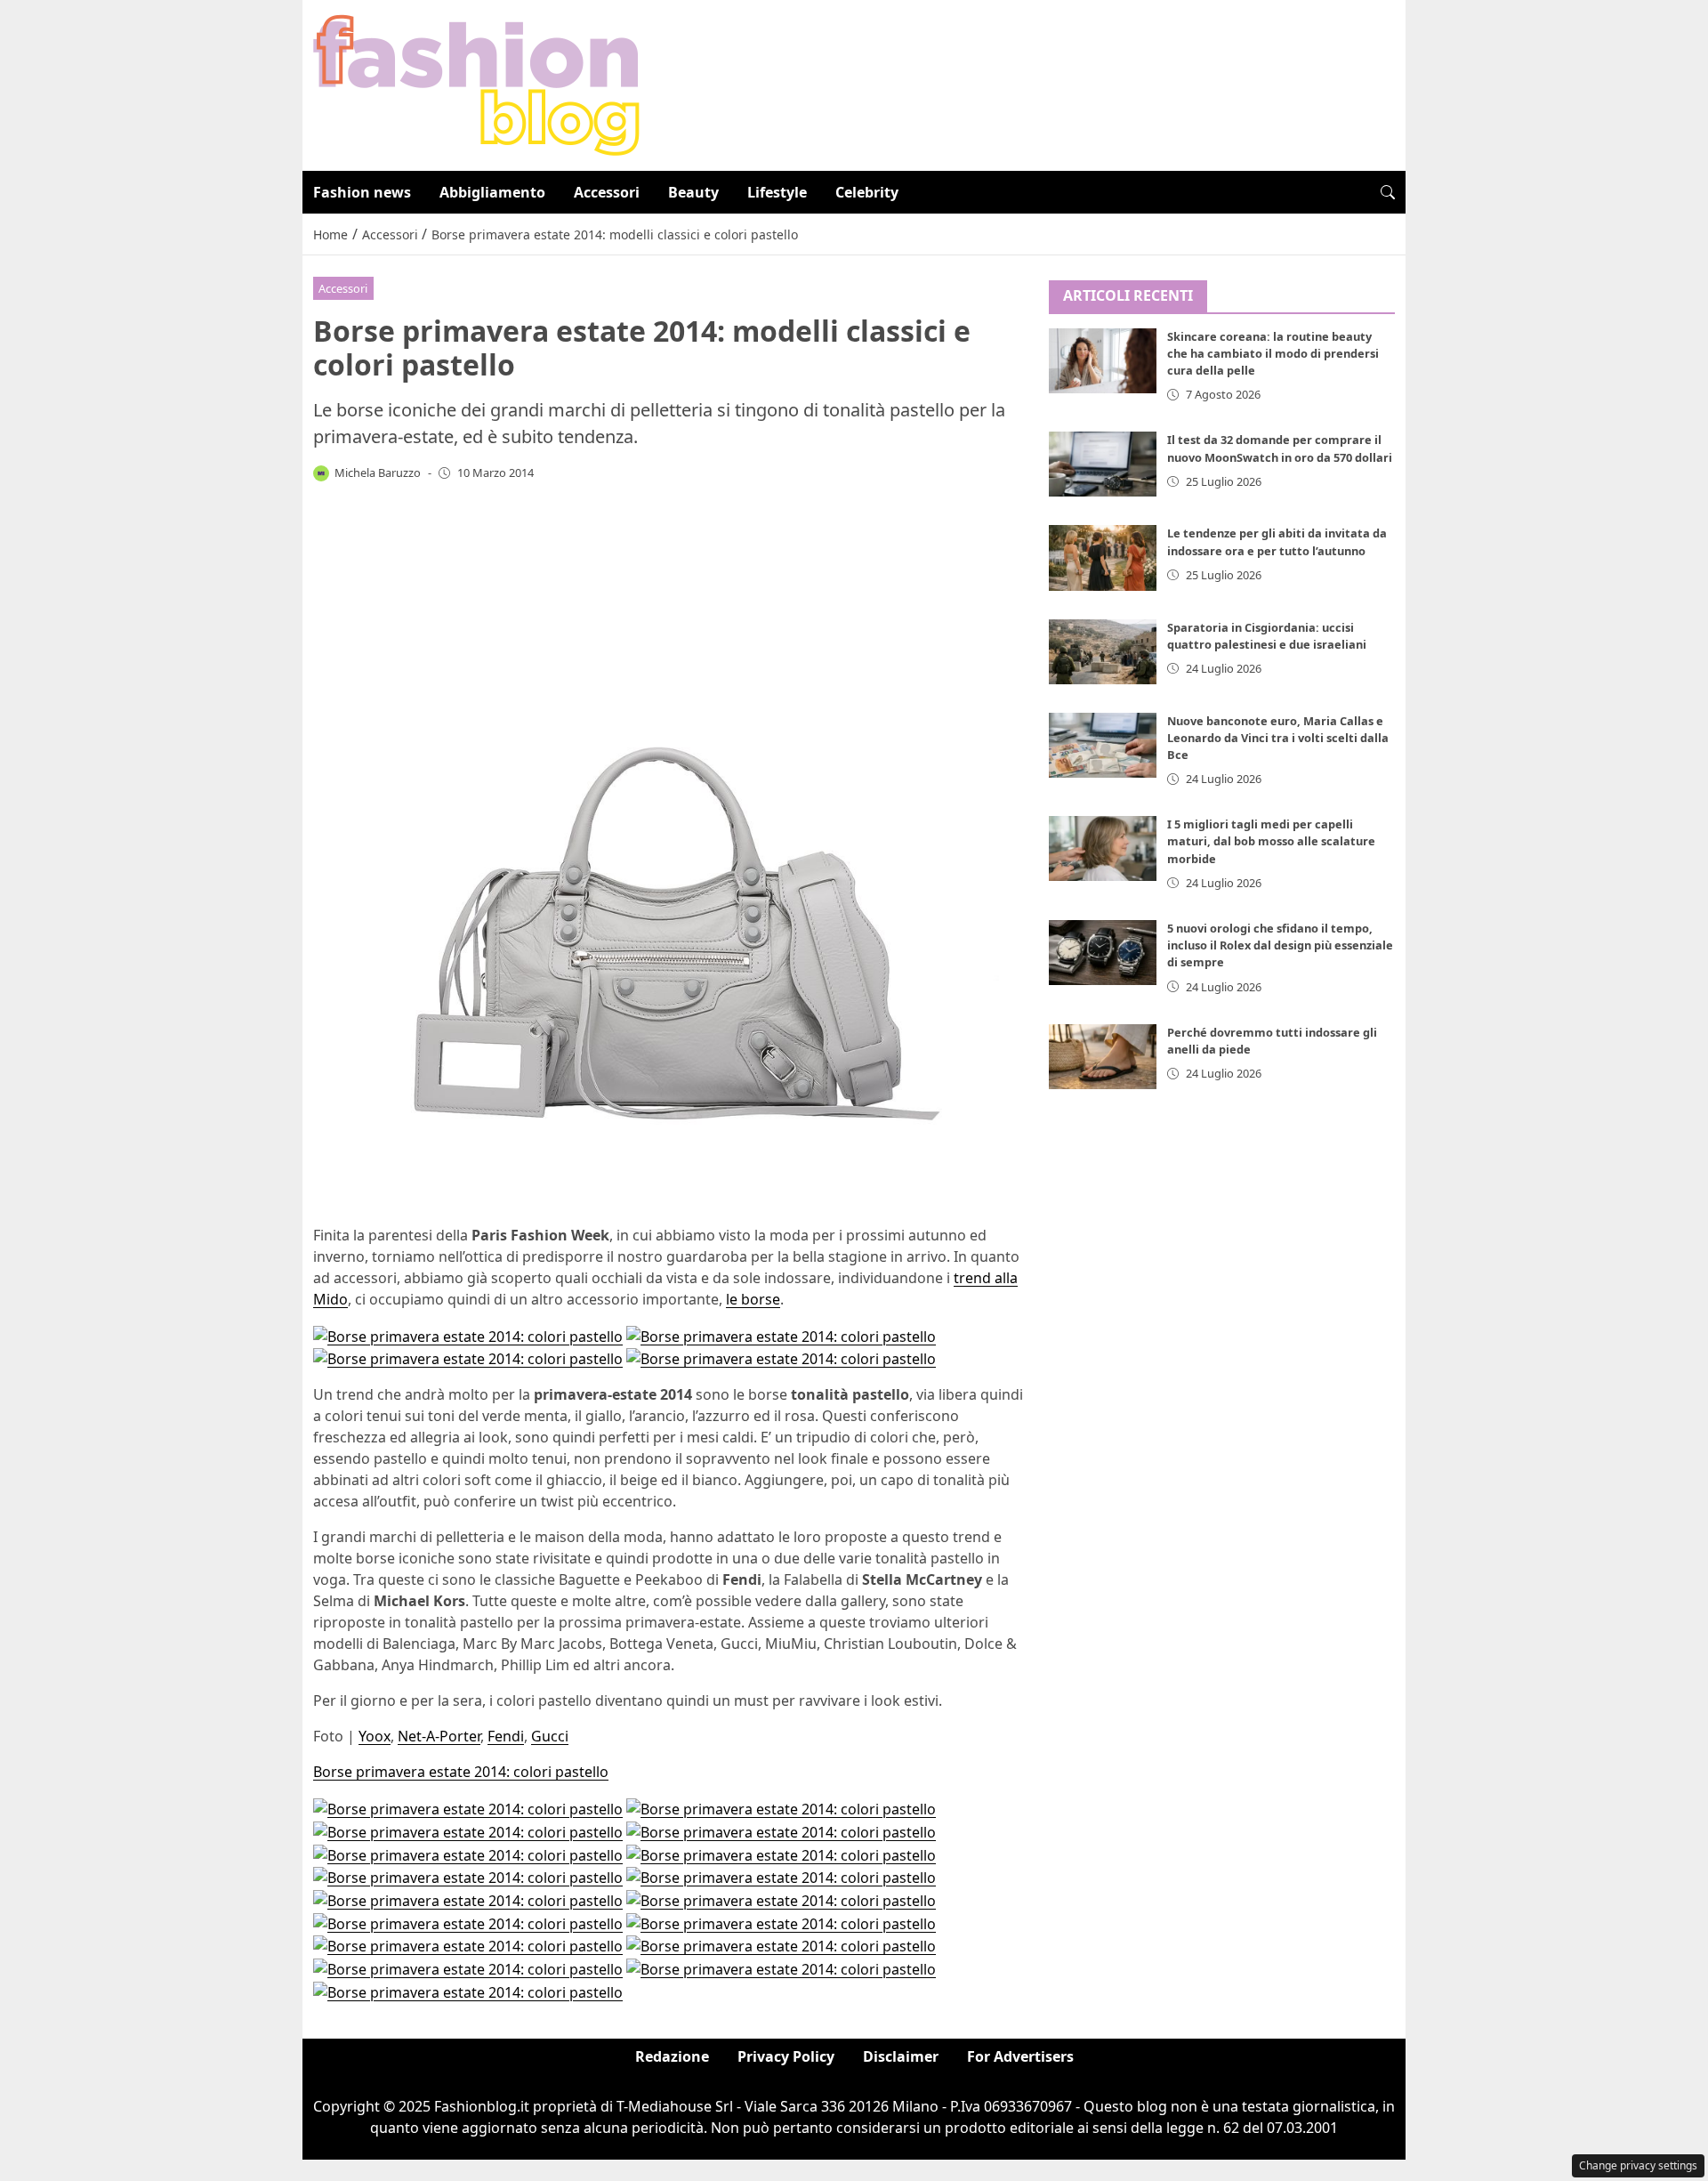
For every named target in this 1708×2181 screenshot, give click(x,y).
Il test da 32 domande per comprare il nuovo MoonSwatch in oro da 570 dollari (1280, 448)
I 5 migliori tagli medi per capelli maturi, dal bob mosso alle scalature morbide (1271, 841)
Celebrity (867, 192)
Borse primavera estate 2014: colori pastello (461, 1772)
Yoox (375, 1736)
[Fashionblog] (476, 84)
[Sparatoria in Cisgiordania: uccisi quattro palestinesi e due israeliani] (1103, 651)
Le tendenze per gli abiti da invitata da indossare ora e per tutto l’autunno (1277, 541)
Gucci (550, 1736)
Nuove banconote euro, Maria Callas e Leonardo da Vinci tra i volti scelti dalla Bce (1278, 737)
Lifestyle (777, 192)
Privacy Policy (786, 2056)
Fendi (506, 1736)
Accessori (607, 192)
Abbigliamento (492, 192)
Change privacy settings (1638, 2165)
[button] (1388, 192)
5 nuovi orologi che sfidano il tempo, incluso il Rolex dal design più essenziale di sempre (1280, 945)
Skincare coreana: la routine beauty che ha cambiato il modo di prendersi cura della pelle (1273, 353)
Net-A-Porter (439, 1736)
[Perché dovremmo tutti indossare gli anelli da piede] (1103, 1057)
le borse (753, 1299)
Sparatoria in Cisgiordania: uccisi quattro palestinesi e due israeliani (1267, 635)
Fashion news (362, 192)
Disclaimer (901, 2056)
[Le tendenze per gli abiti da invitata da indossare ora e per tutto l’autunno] (1103, 557)
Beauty (693, 192)
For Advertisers (1020, 2056)
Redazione (672, 2056)
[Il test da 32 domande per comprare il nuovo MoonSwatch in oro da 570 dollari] (1103, 464)
